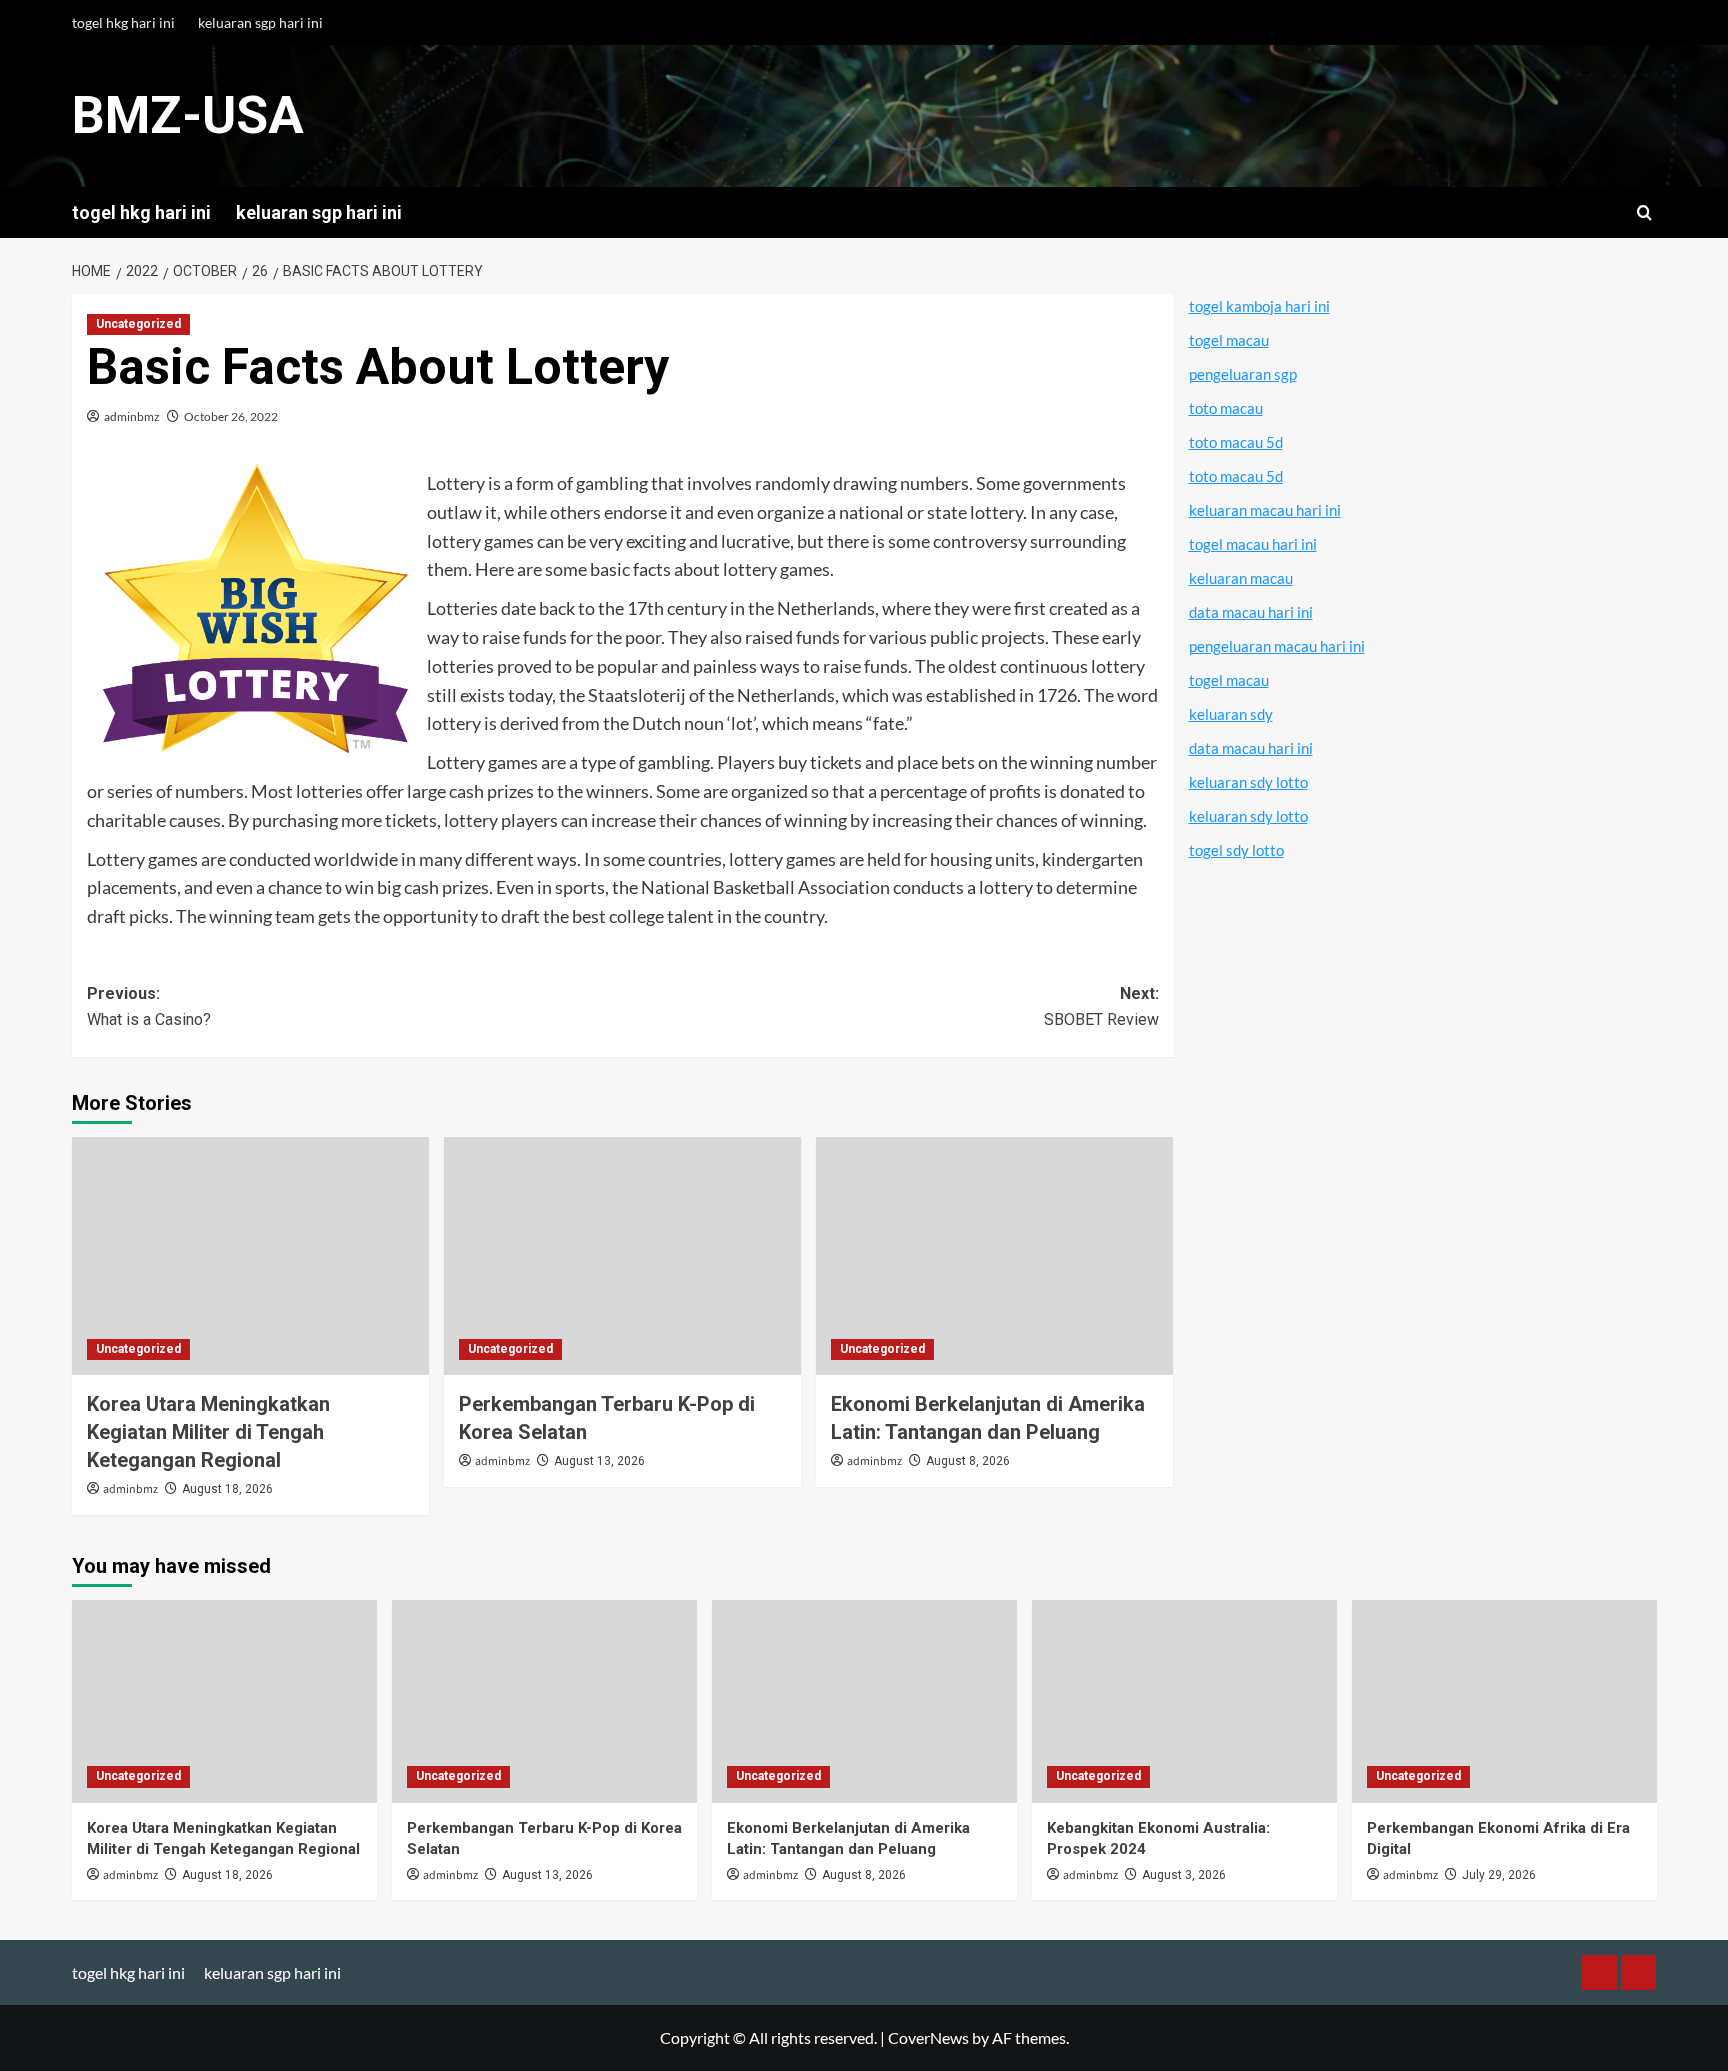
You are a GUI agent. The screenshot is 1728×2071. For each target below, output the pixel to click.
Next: (1101, 1006)
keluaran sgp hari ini (260, 22)
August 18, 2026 (227, 1489)
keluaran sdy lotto (1248, 782)
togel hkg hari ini (123, 22)
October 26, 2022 (231, 416)
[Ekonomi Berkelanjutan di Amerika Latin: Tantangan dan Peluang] (994, 1256)
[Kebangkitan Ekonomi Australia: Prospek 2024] (1184, 1701)
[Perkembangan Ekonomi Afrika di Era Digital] (1504, 1701)
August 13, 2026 (599, 1461)
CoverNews (928, 2037)
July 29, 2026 (1499, 1875)
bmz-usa (188, 115)
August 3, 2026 (1184, 1875)
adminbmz (132, 416)
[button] (1644, 212)
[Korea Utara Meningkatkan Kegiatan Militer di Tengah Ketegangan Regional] (250, 1256)
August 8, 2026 (968, 1461)
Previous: (149, 1006)
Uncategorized (138, 324)
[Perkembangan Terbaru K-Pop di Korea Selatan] (622, 1256)
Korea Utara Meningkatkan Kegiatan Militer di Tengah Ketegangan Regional (208, 1432)
